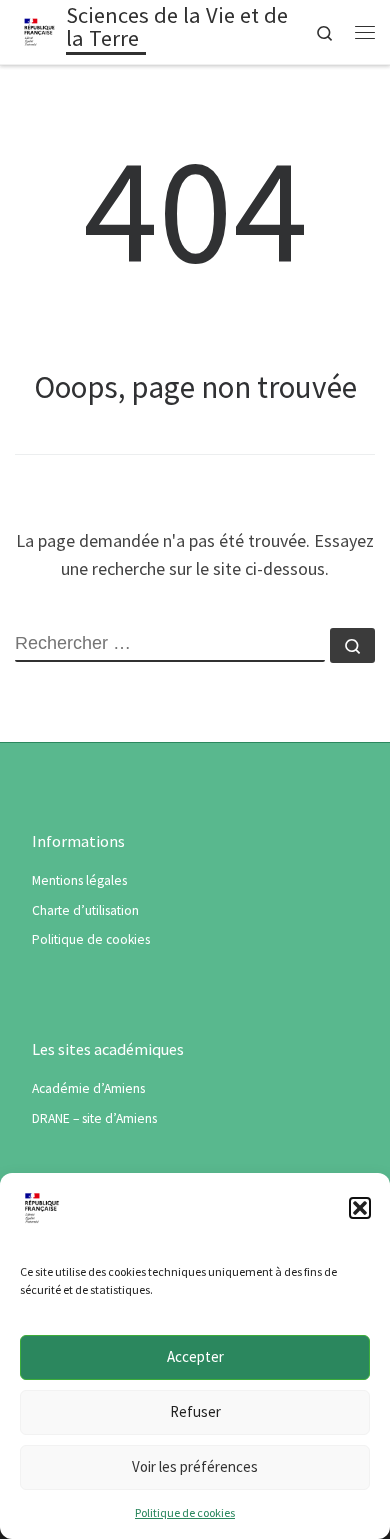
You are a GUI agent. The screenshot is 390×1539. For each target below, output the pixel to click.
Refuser (195, 1411)
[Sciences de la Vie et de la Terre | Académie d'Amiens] (40, 30)
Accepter (195, 1356)
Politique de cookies (185, 1512)
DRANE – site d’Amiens (94, 1118)
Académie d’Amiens (88, 1088)
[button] (360, 1208)
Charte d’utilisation (85, 910)
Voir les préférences (195, 1466)
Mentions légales (79, 880)
